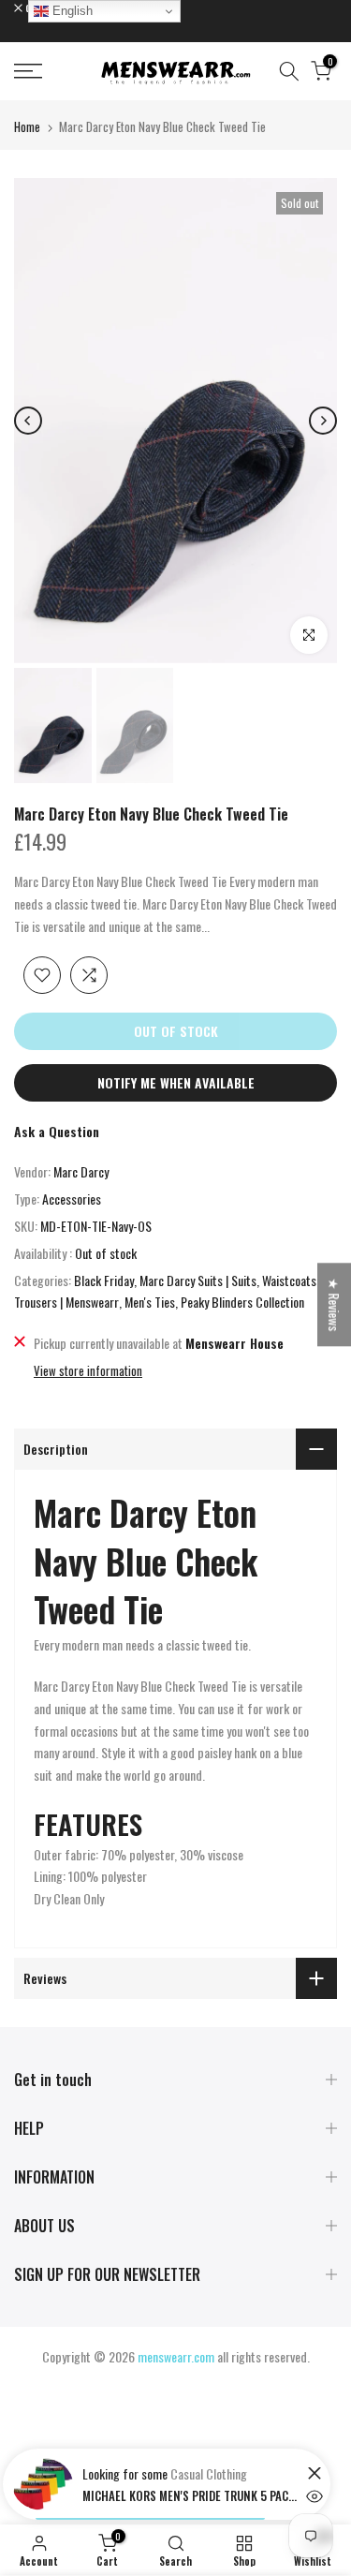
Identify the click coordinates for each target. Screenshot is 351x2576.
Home (27, 126)
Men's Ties (150, 1302)
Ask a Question (57, 1131)
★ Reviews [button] (335, 1304)
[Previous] (28, 421)
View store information (88, 1370)
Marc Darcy (81, 1171)
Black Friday (104, 1280)
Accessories (72, 1199)
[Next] (323, 421)
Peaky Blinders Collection (242, 1302)
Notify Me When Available (176, 1082)
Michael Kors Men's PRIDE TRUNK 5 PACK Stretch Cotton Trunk (190, 2495)
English (71, 11)
